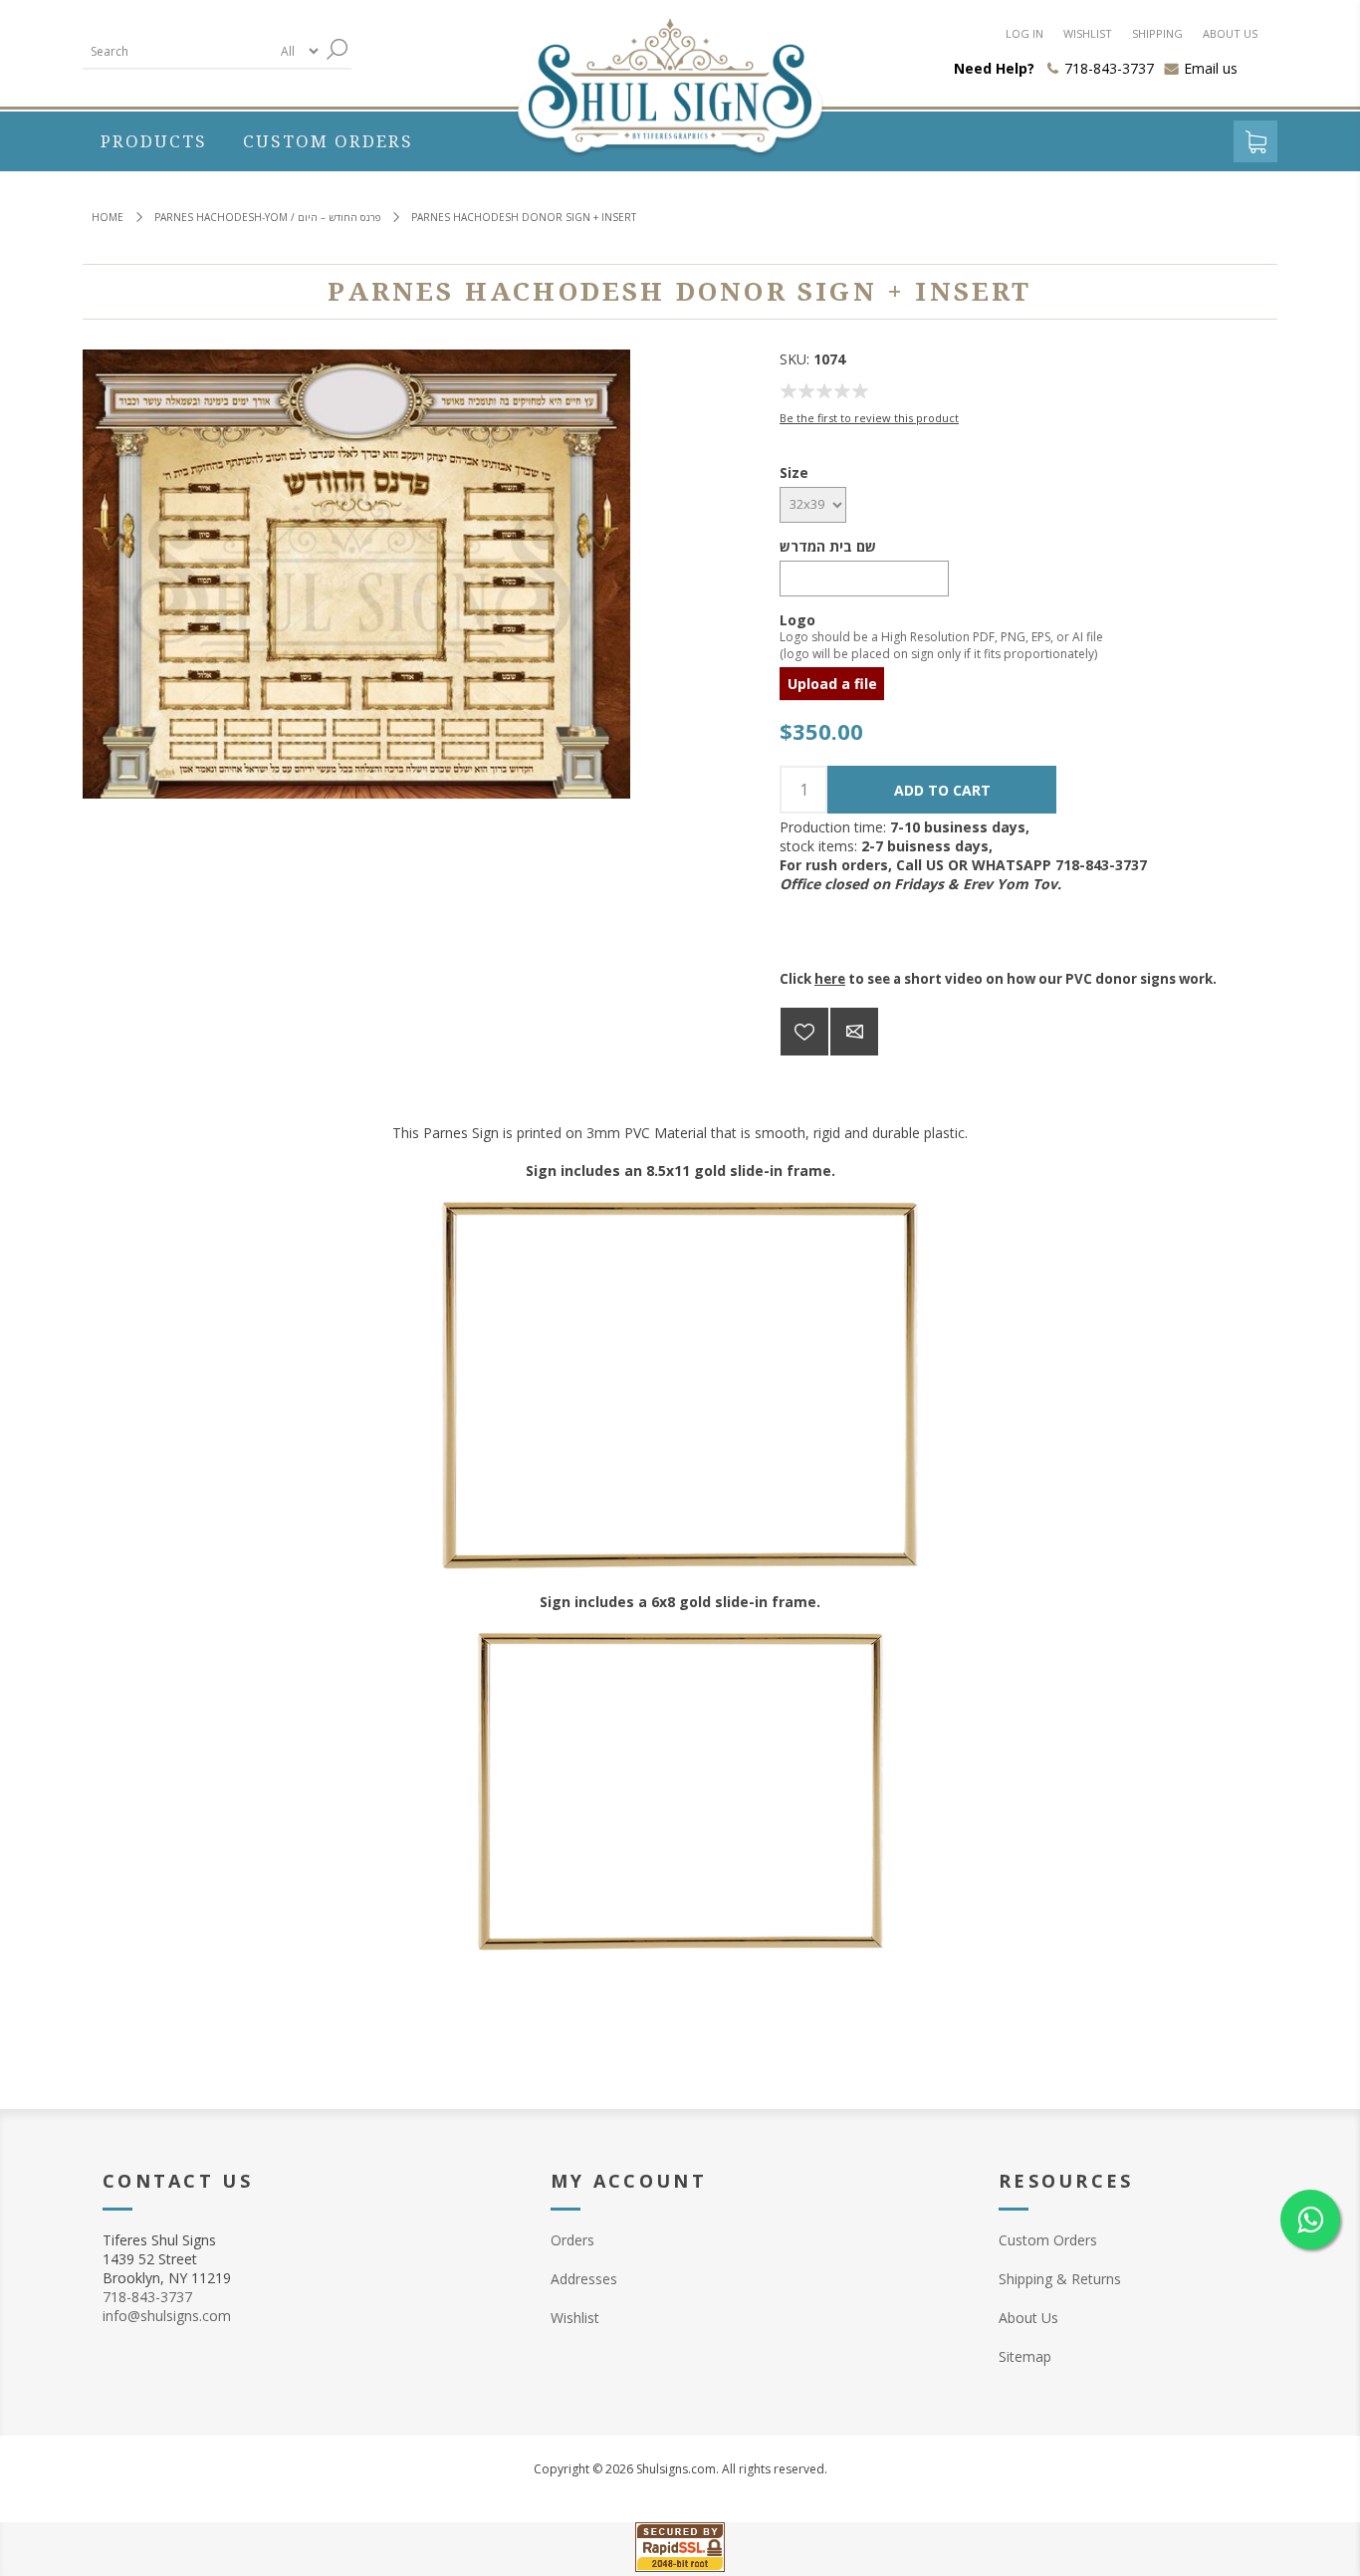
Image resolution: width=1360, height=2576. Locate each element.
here (830, 979)
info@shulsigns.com (167, 2316)
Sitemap (1025, 2356)
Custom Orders (1048, 2240)
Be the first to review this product (869, 418)
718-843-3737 (147, 2297)
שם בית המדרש (828, 546)
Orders (572, 2240)
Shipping (1157, 33)
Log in (1024, 33)
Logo (797, 619)
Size (794, 472)
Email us (1211, 68)
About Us (1028, 2318)
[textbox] (177, 51)
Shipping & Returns (1060, 2279)
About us (1230, 33)
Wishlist (1088, 33)
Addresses (584, 2279)
